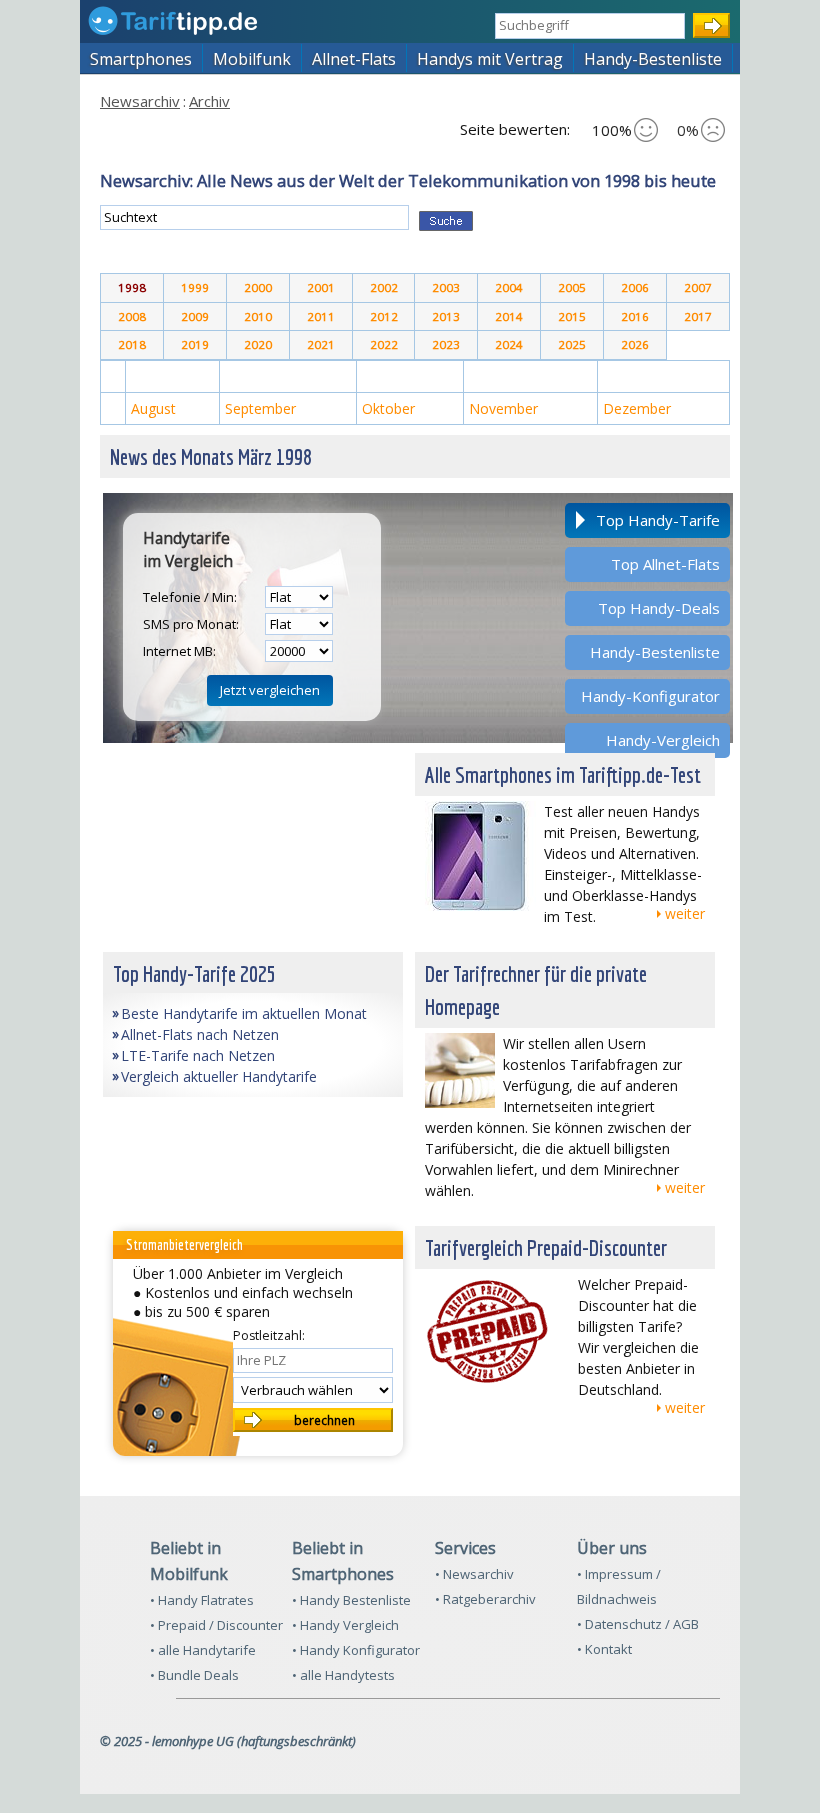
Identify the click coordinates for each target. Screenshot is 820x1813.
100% (612, 130)
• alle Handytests (343, 1675)
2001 (321, 287)
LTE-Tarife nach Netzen (198, 1055)
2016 (635, 316)
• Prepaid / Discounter (216, 1625)
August (153, 408)
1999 (195, 287)
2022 (384, 344)
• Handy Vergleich (345, 1625)
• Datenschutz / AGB (638, 1624)
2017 (698, 316)
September (260, 408)
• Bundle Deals (194, 1675)
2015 (572, 316)
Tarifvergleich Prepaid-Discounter (546, 1247)
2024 (509, 344)
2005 (572, 287)
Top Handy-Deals (659, 608)
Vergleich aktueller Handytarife (219, 1076)
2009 (195, 316)
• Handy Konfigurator (356, 1650)
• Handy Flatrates (202, 1600)
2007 (698, 287)
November (503, 408)
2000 (258, 287)
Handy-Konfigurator (650, 696)
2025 (572, 344)
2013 (446, 316)
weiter (685, 913)
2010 (258, 316)
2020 (258, 344)
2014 (509, 316)
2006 (635, 287)
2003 (446, 287)
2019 (195, 344)
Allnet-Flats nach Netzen (200, 1034)
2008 (132, 316)
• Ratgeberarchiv (485, 1599)
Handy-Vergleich (663, 740)
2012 (384, 316)
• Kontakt (604, 1649)
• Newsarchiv (474, 1574)
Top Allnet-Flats (665, 564)
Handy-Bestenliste (655, 652)
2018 (132, 344)
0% (688, 130)
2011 (321, 316)
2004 (509, 287)
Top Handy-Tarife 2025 (194, 973)
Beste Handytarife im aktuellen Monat (244, 1013)
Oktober (388, 408)
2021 (321, 344)
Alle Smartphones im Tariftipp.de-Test (563, 774)
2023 (446, 344)
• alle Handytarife (203, 1650)
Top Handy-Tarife (658, 520)
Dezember (637, 408)
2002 (384, 287)
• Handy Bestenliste (351, 1600)
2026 (635, 344)
